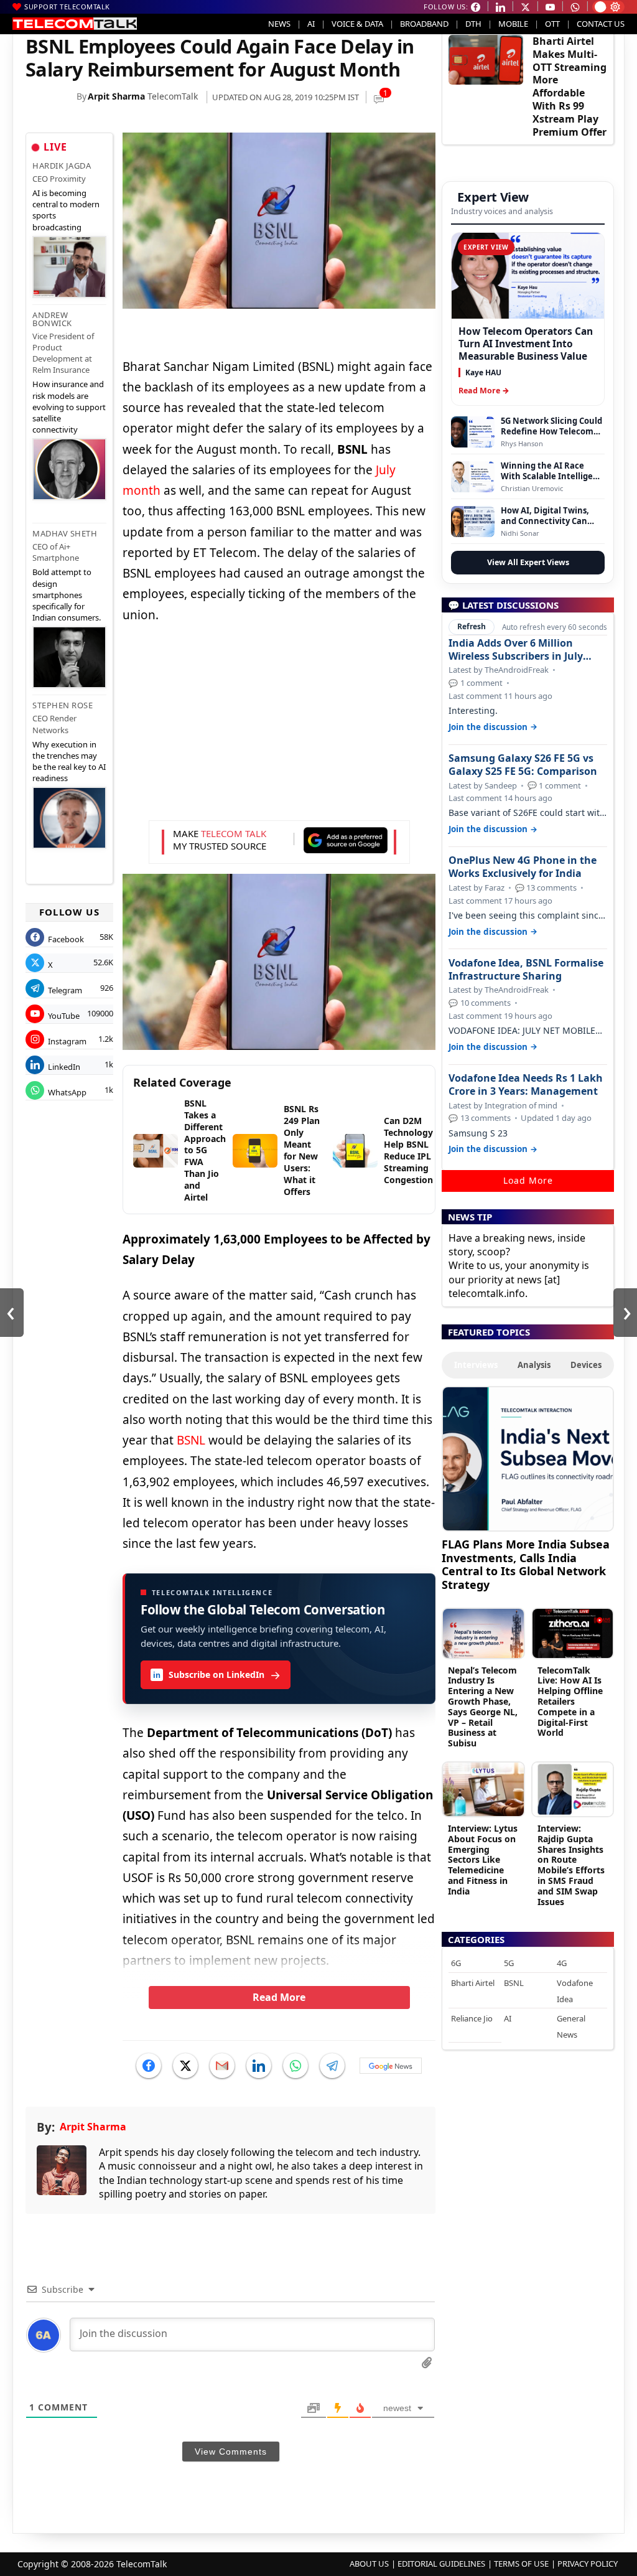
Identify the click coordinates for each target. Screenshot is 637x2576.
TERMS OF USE (521, 2564)
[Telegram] (332, 2066)
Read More (279, 1997)
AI (311, 24)
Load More (528, 1180)
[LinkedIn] (259, 2066)
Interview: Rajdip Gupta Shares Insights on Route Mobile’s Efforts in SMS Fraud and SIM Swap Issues (571, 1865)
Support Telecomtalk (67, 7)
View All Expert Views (528, 562)
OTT (552, 24)
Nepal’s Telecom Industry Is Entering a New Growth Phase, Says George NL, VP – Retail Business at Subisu (483, 1707)
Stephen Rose (63, 705)
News (279, 24)
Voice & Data (357, 24)
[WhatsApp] (295, 2066)
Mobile (513, 24)
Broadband (424, 24)
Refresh (472, 626)
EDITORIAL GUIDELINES (441, 2564)
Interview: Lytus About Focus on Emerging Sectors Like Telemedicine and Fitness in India (483, 1860)
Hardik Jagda (62, 166)
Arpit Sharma (116, 96)
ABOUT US (369, 2564)
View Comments (231, 2452)
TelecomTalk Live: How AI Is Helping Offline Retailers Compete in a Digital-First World (570, 1702)
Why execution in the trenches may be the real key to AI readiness (69, 761)
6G (456, 1963)
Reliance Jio (472, 2018)
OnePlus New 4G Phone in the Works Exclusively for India (523, 867)
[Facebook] (149, 2066)
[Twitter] (185, 2066)
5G (509, 1963)
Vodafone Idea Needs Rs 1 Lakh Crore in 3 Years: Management (526, 1085)
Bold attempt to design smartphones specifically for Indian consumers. (67, 595)
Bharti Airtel (473, 1983)
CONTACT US (601, 24)
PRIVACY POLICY (588, 2564)
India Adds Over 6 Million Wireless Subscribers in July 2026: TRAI (516, 650)
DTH (473, 24)
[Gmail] (222, 2066)
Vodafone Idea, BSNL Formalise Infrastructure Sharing (526, 970)
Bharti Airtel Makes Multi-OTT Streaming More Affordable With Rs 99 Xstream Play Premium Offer (570, 87)
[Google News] (391, 2066)
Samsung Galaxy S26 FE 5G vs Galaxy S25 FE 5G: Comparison (523, 765)
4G (562, 1963)
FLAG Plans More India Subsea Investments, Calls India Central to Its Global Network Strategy (526, 1564)
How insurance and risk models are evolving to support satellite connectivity (69, 407)
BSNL (191, 1440)
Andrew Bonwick (52, 319)
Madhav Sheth (65, 533)
